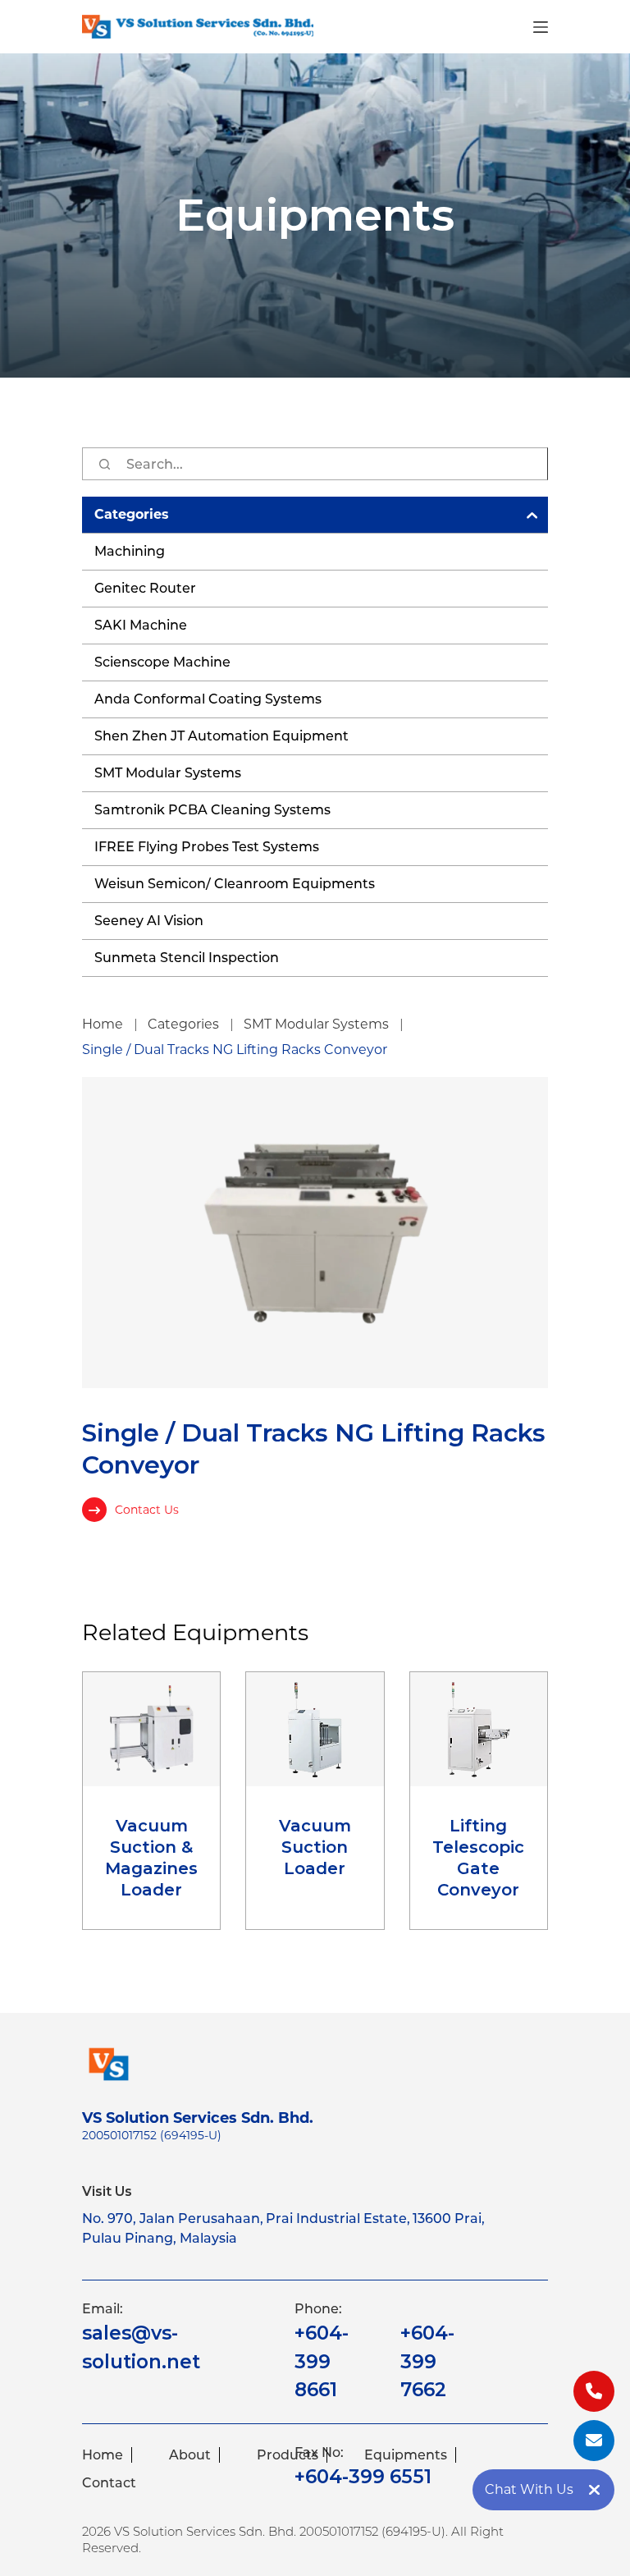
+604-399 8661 (322, 2361)
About (190, 2455)
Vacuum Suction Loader (315, 1847)
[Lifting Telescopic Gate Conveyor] (479, 1729)
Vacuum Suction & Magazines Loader (151, 1858)
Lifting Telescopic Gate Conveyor (478, 1858)
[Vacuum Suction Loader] (315, 1729)
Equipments (406, 2455)
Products (288, 2455)
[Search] (104, 464)
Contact (109, 2483)
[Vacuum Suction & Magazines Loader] (151, 1729)
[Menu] (541, 27)
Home (103, 2455)
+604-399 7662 (427, 2361)
